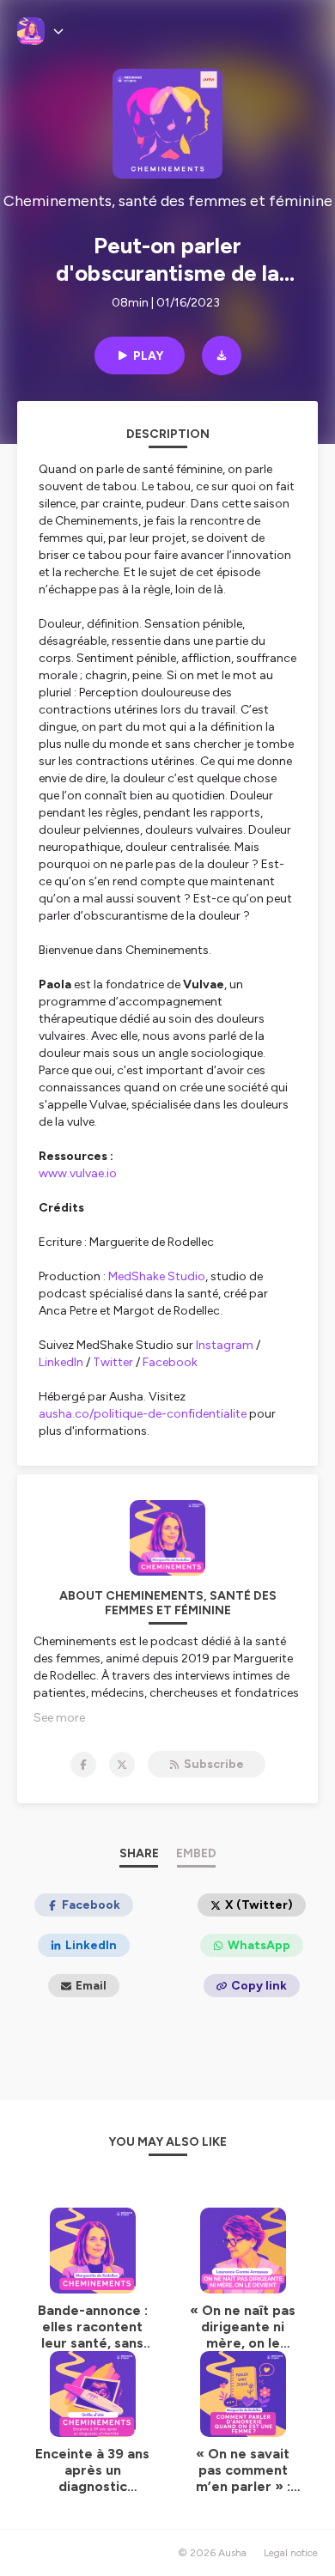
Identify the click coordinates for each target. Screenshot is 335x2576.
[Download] (222, 355)
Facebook (170, 1362)
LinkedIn (61, 1362)
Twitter (113, 1362)
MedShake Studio (157, 1276)
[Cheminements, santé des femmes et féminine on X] (122, 1765)
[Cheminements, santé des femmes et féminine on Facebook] (83, 1765)
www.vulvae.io (78, 1173)
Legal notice (291, 2553)
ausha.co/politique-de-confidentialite (143, 1414)
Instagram (225, 1345)
